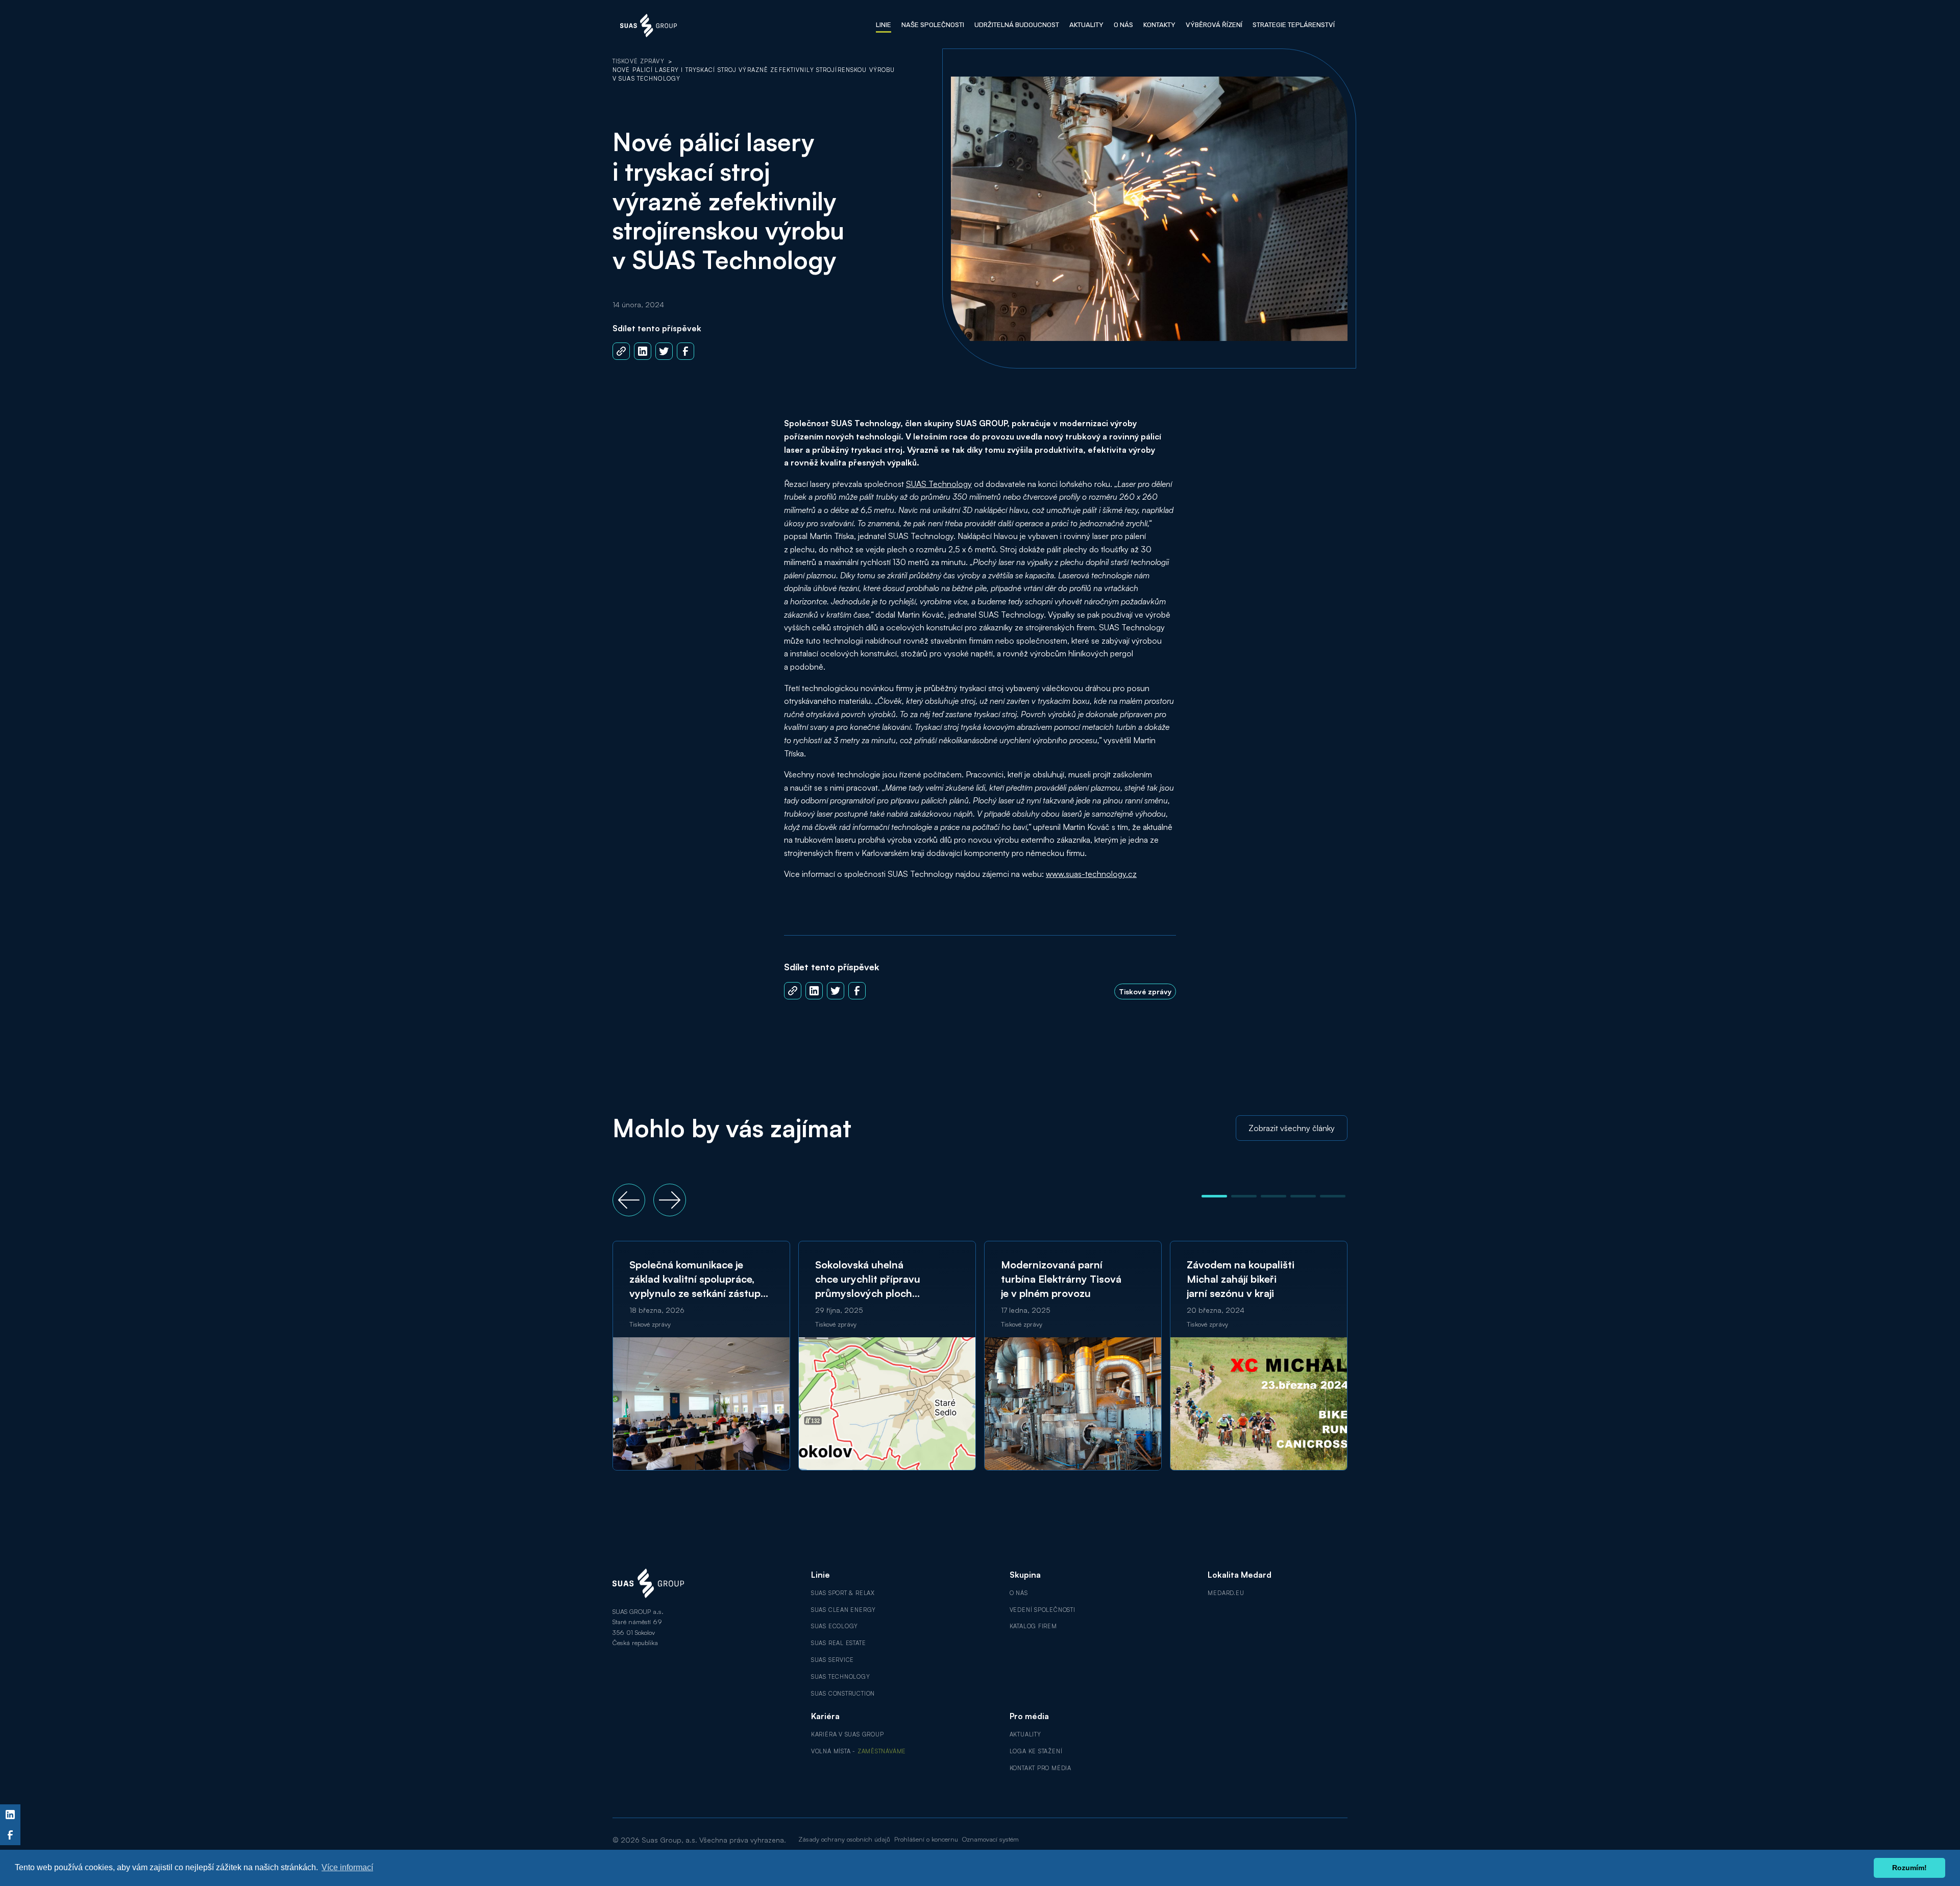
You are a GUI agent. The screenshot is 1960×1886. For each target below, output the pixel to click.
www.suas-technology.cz (1091, 874)
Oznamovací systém (990, 1839)
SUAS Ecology (835, 1626)
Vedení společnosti (1043, 1610)
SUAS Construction (843, 1694)
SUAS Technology (939, 484)
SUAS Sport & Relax (843, 1593)
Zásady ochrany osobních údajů (844, 1839)
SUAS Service (832, 1660)
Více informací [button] (347, 1867)
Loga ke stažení (1036, 1751)
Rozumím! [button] (1909, 1868)
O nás (1019, 1593)
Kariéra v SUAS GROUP (848, 1734)
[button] (629, 1200)
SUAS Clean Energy (843, 1610)
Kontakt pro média (1040, 1768)
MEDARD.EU (1226, 1593)
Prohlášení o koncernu (926, 1839)
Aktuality (1025, 1734)
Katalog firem (1033, 1626)
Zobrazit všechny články (1292, 1128)
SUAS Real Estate (839, 1643)
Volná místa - (859, 1751)
